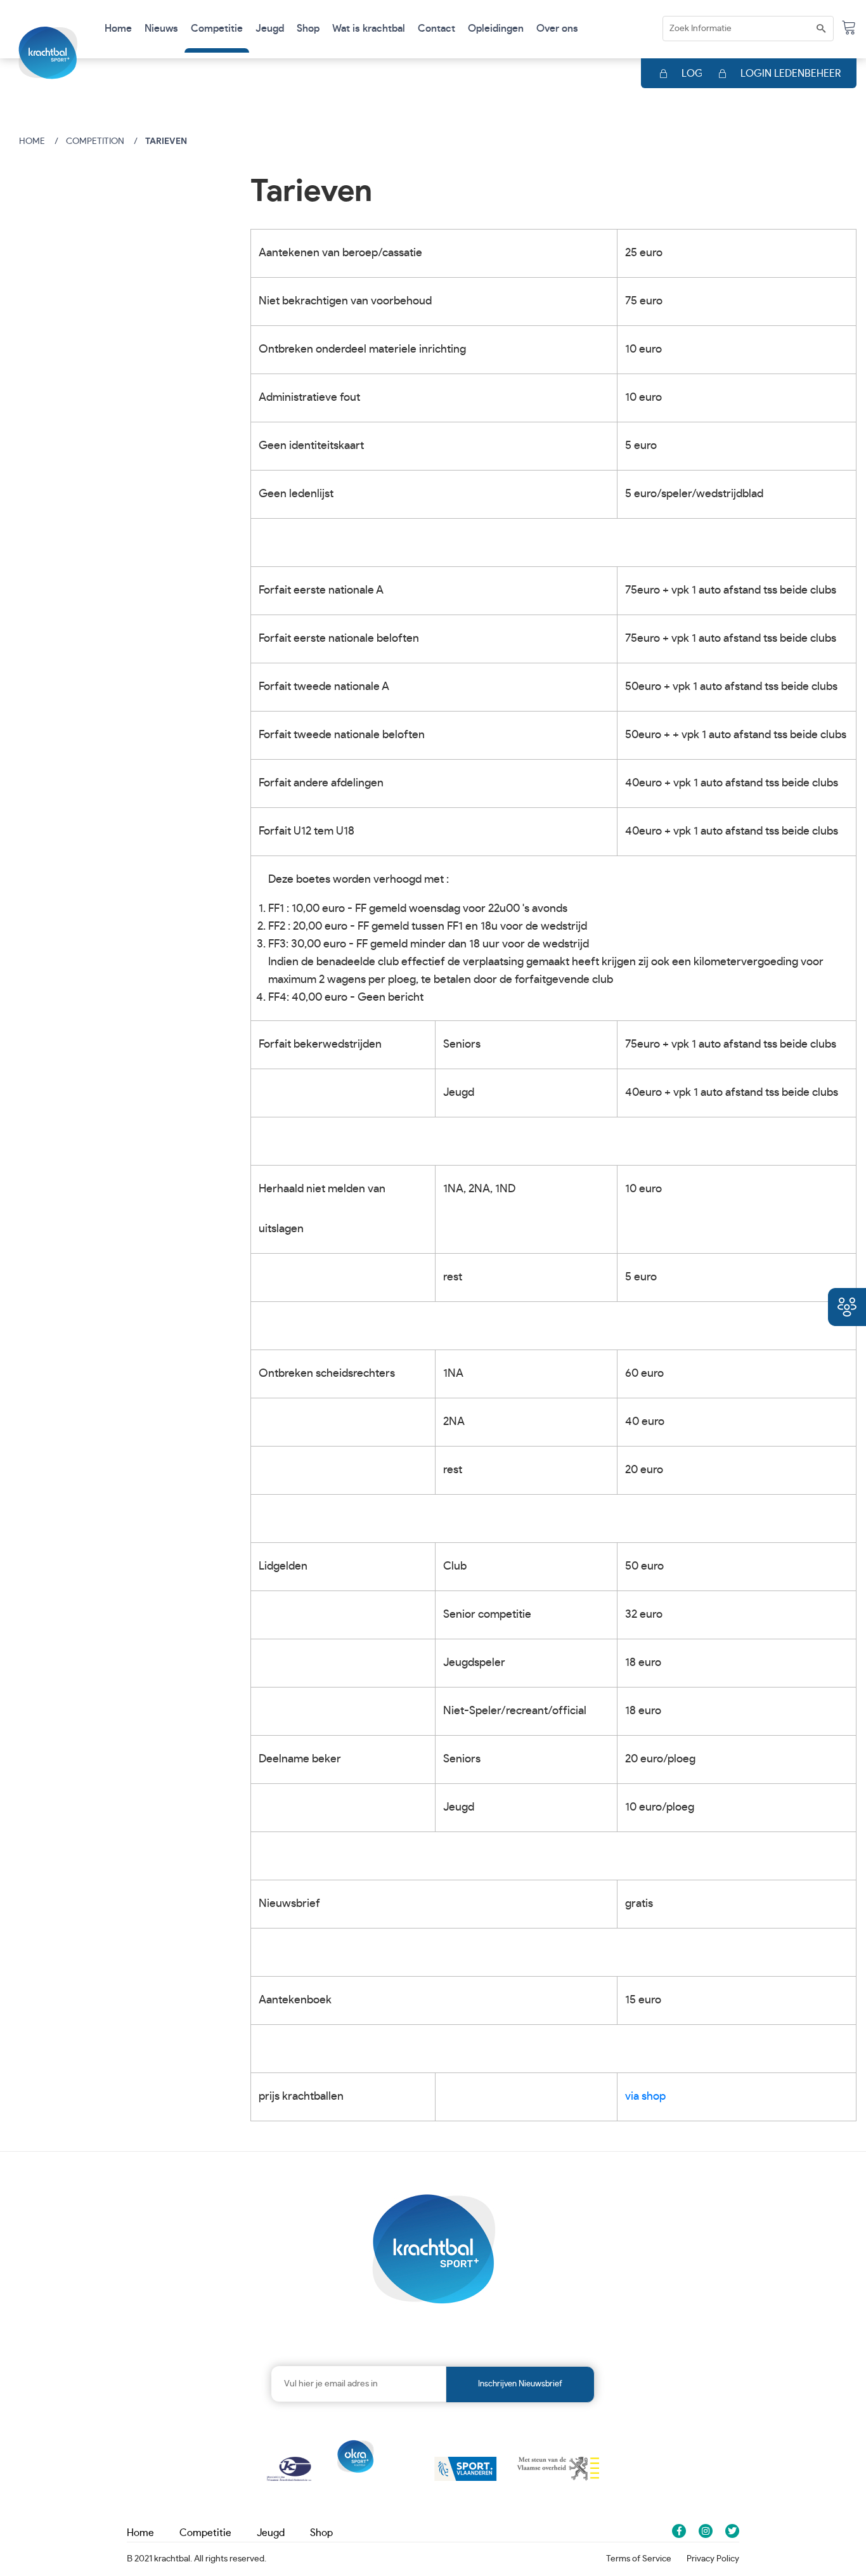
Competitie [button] (217, 29)
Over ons (557, 29)
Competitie (205, 2533)
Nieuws (161, 29)
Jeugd (271, 2533)
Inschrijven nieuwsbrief (520, 2384)
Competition (95, 141)
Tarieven (166, 141)
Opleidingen (496, 29)
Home (118, 29)
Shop (308, 29)
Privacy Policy (713, 2559)
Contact (436, 29)
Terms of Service (639, 2559)
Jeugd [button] (270, 29)
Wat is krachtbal (369, 29)
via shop (645, 2097)
